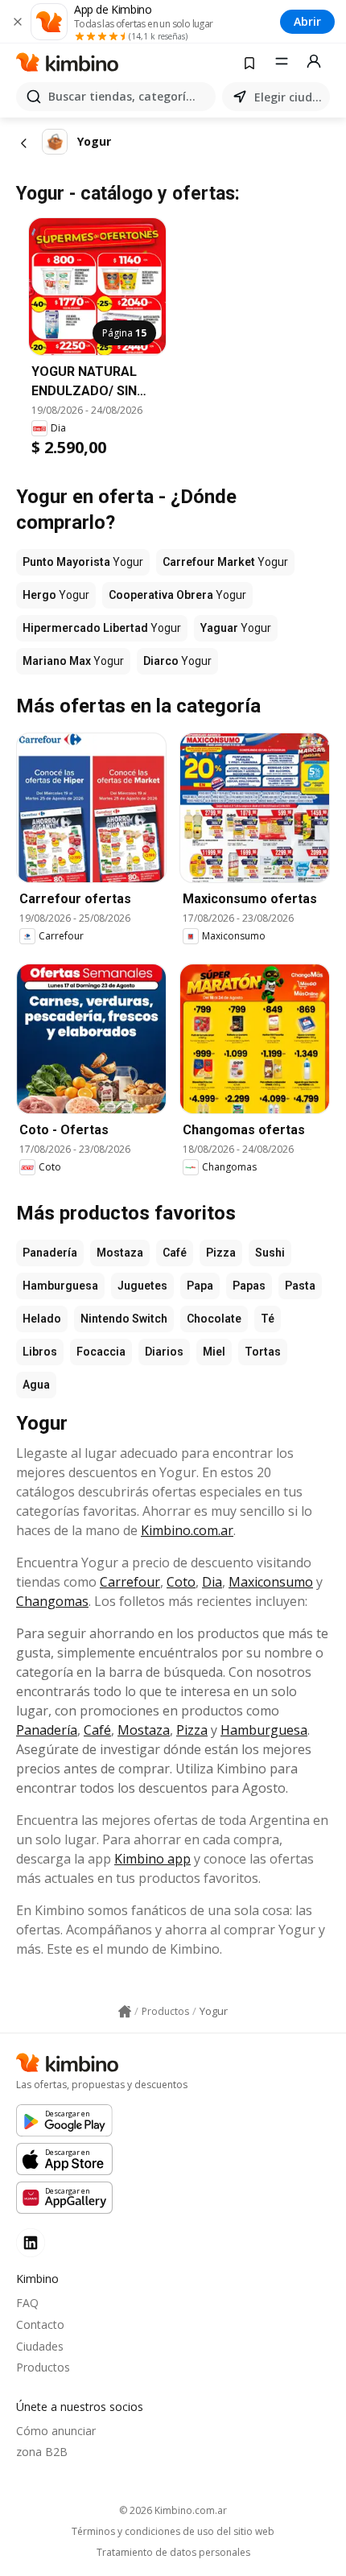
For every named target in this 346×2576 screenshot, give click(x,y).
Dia (212, 1582)
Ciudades (40, 2346)
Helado (42, 1319)
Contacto (40, 2324)
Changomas (52, 1601)
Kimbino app (152, 1859)
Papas (249, 1286)
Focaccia (101, 1352)
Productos (43, 2367)
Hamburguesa (60, 1286)
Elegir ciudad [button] (289, 97)
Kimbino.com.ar (187, 1530)
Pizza (221, 1253)
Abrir (307, 21)
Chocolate (214, 1319)
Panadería (50, 1253)
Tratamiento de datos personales (173, 2553)
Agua (36, 1385)
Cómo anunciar (56, 2431)
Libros (40, 1352)
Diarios (164, 1352)
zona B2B (42, 2452)
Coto (181, 1582)
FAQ (27, 2303)
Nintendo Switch (124, 1319)
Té (268, 1319)
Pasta (300, 1286)
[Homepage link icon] (125, 2012)
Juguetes (142, 1286)
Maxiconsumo (271, 1582)
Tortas (263, 1352)
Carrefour (130, 1582)
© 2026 (173, 2510)
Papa (200, 1286)
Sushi (270, 1253)
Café (175, 1253)
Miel (214, 1352)
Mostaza (120, 1253)
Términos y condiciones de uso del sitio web (173, 2532)
